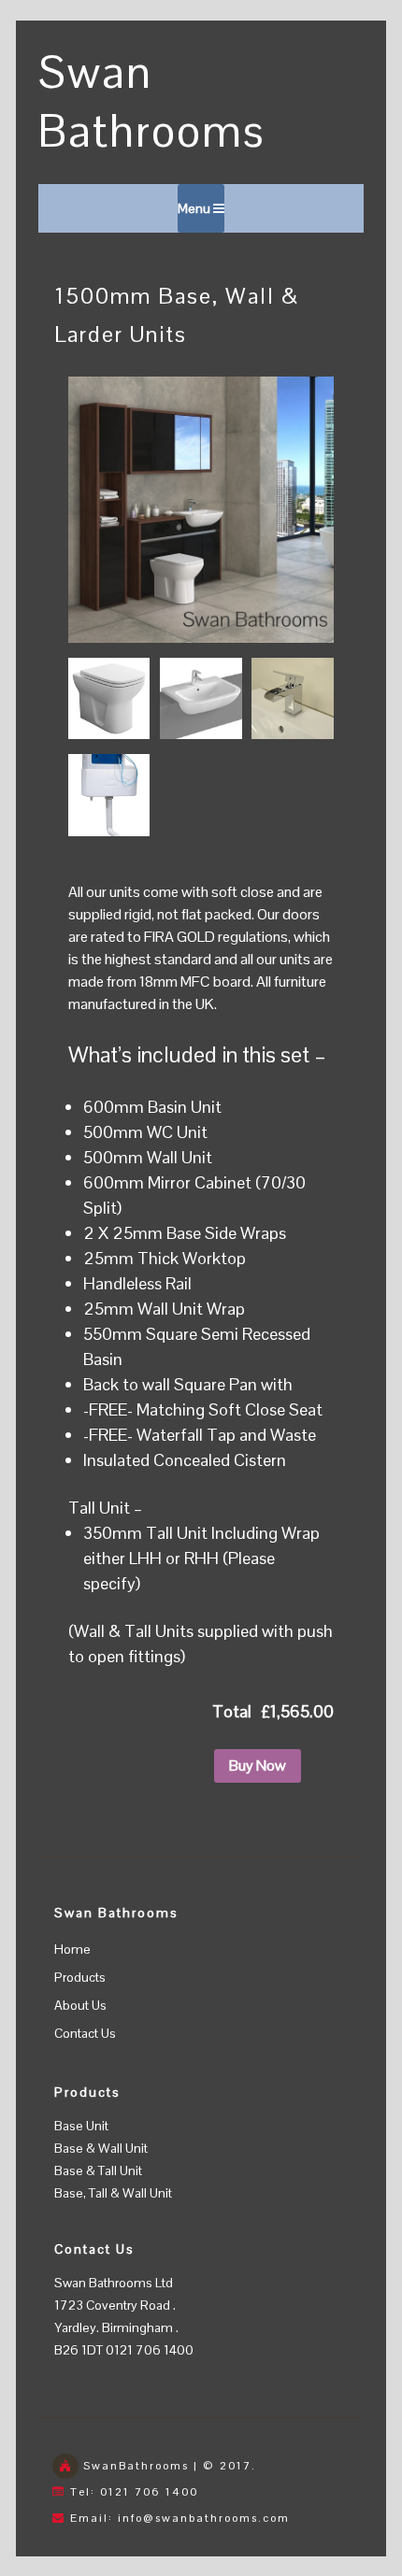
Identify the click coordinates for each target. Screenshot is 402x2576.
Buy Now (258, 1765)
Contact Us (85, 2033)
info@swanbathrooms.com (204, 2518)
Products (80, 1977)
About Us (80, 2005)
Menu (195, 208)
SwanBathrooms (136, 2466)
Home (72, 1949)
